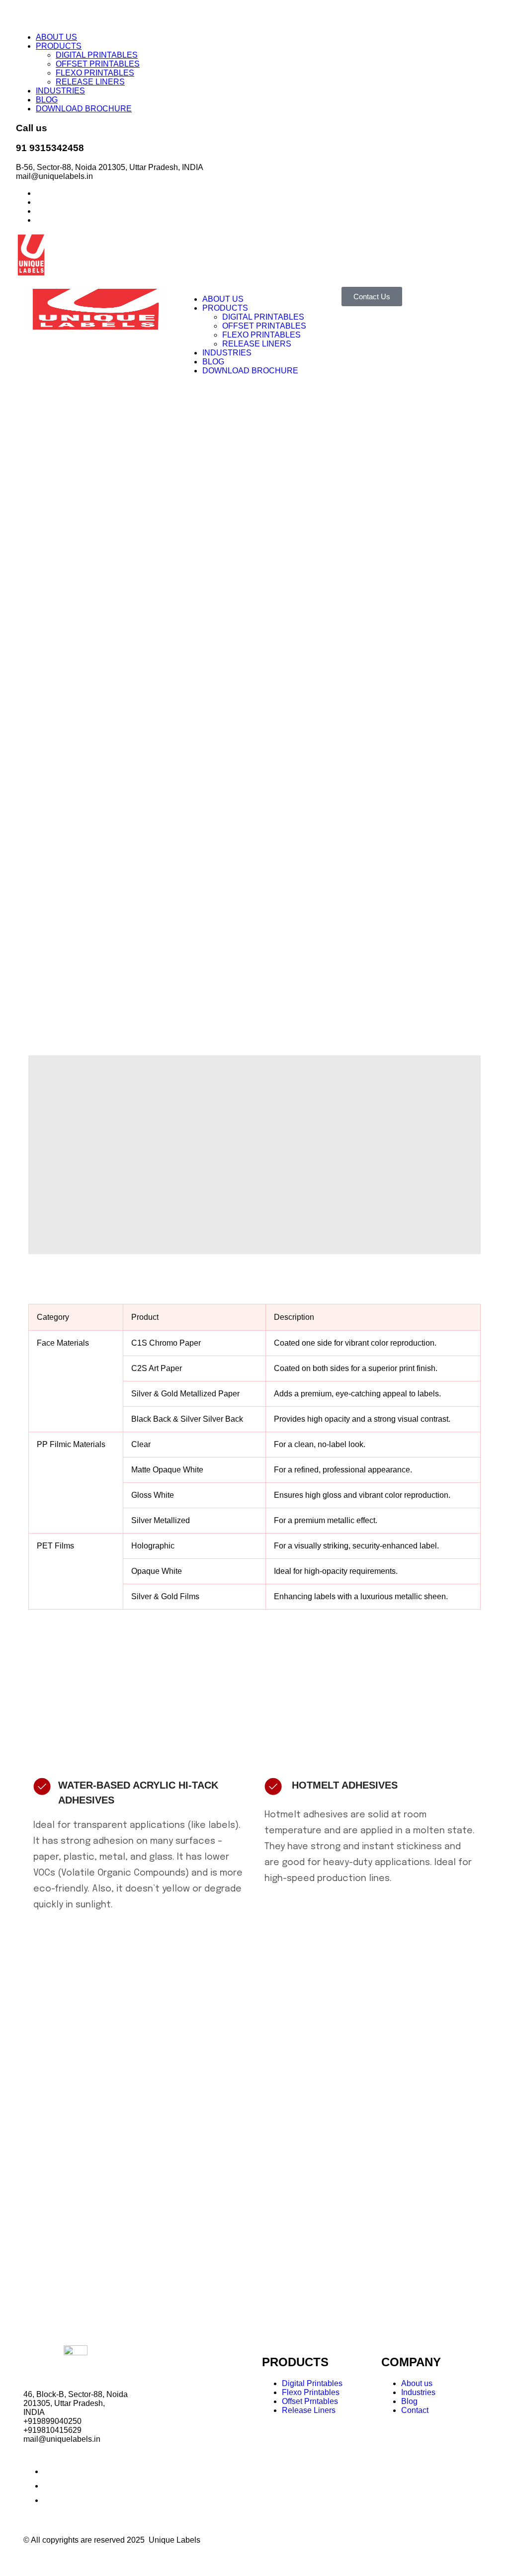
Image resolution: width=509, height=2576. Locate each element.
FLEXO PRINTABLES (95, 73)
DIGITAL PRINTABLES (97, 55)
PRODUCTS (59, 46)
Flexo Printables (311, 2392)
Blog (409, 2401)
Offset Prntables (310, 2401)
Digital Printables (312, 2383)
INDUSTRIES (60, 91)
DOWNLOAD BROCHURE (84, 109)
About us (417, 2383)
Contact (415, 2410)
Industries (418, 2392)
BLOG (47, 100)
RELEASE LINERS (90, 82)
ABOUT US (56, 37)
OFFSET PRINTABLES (98, 64)
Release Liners (309, 2410)
